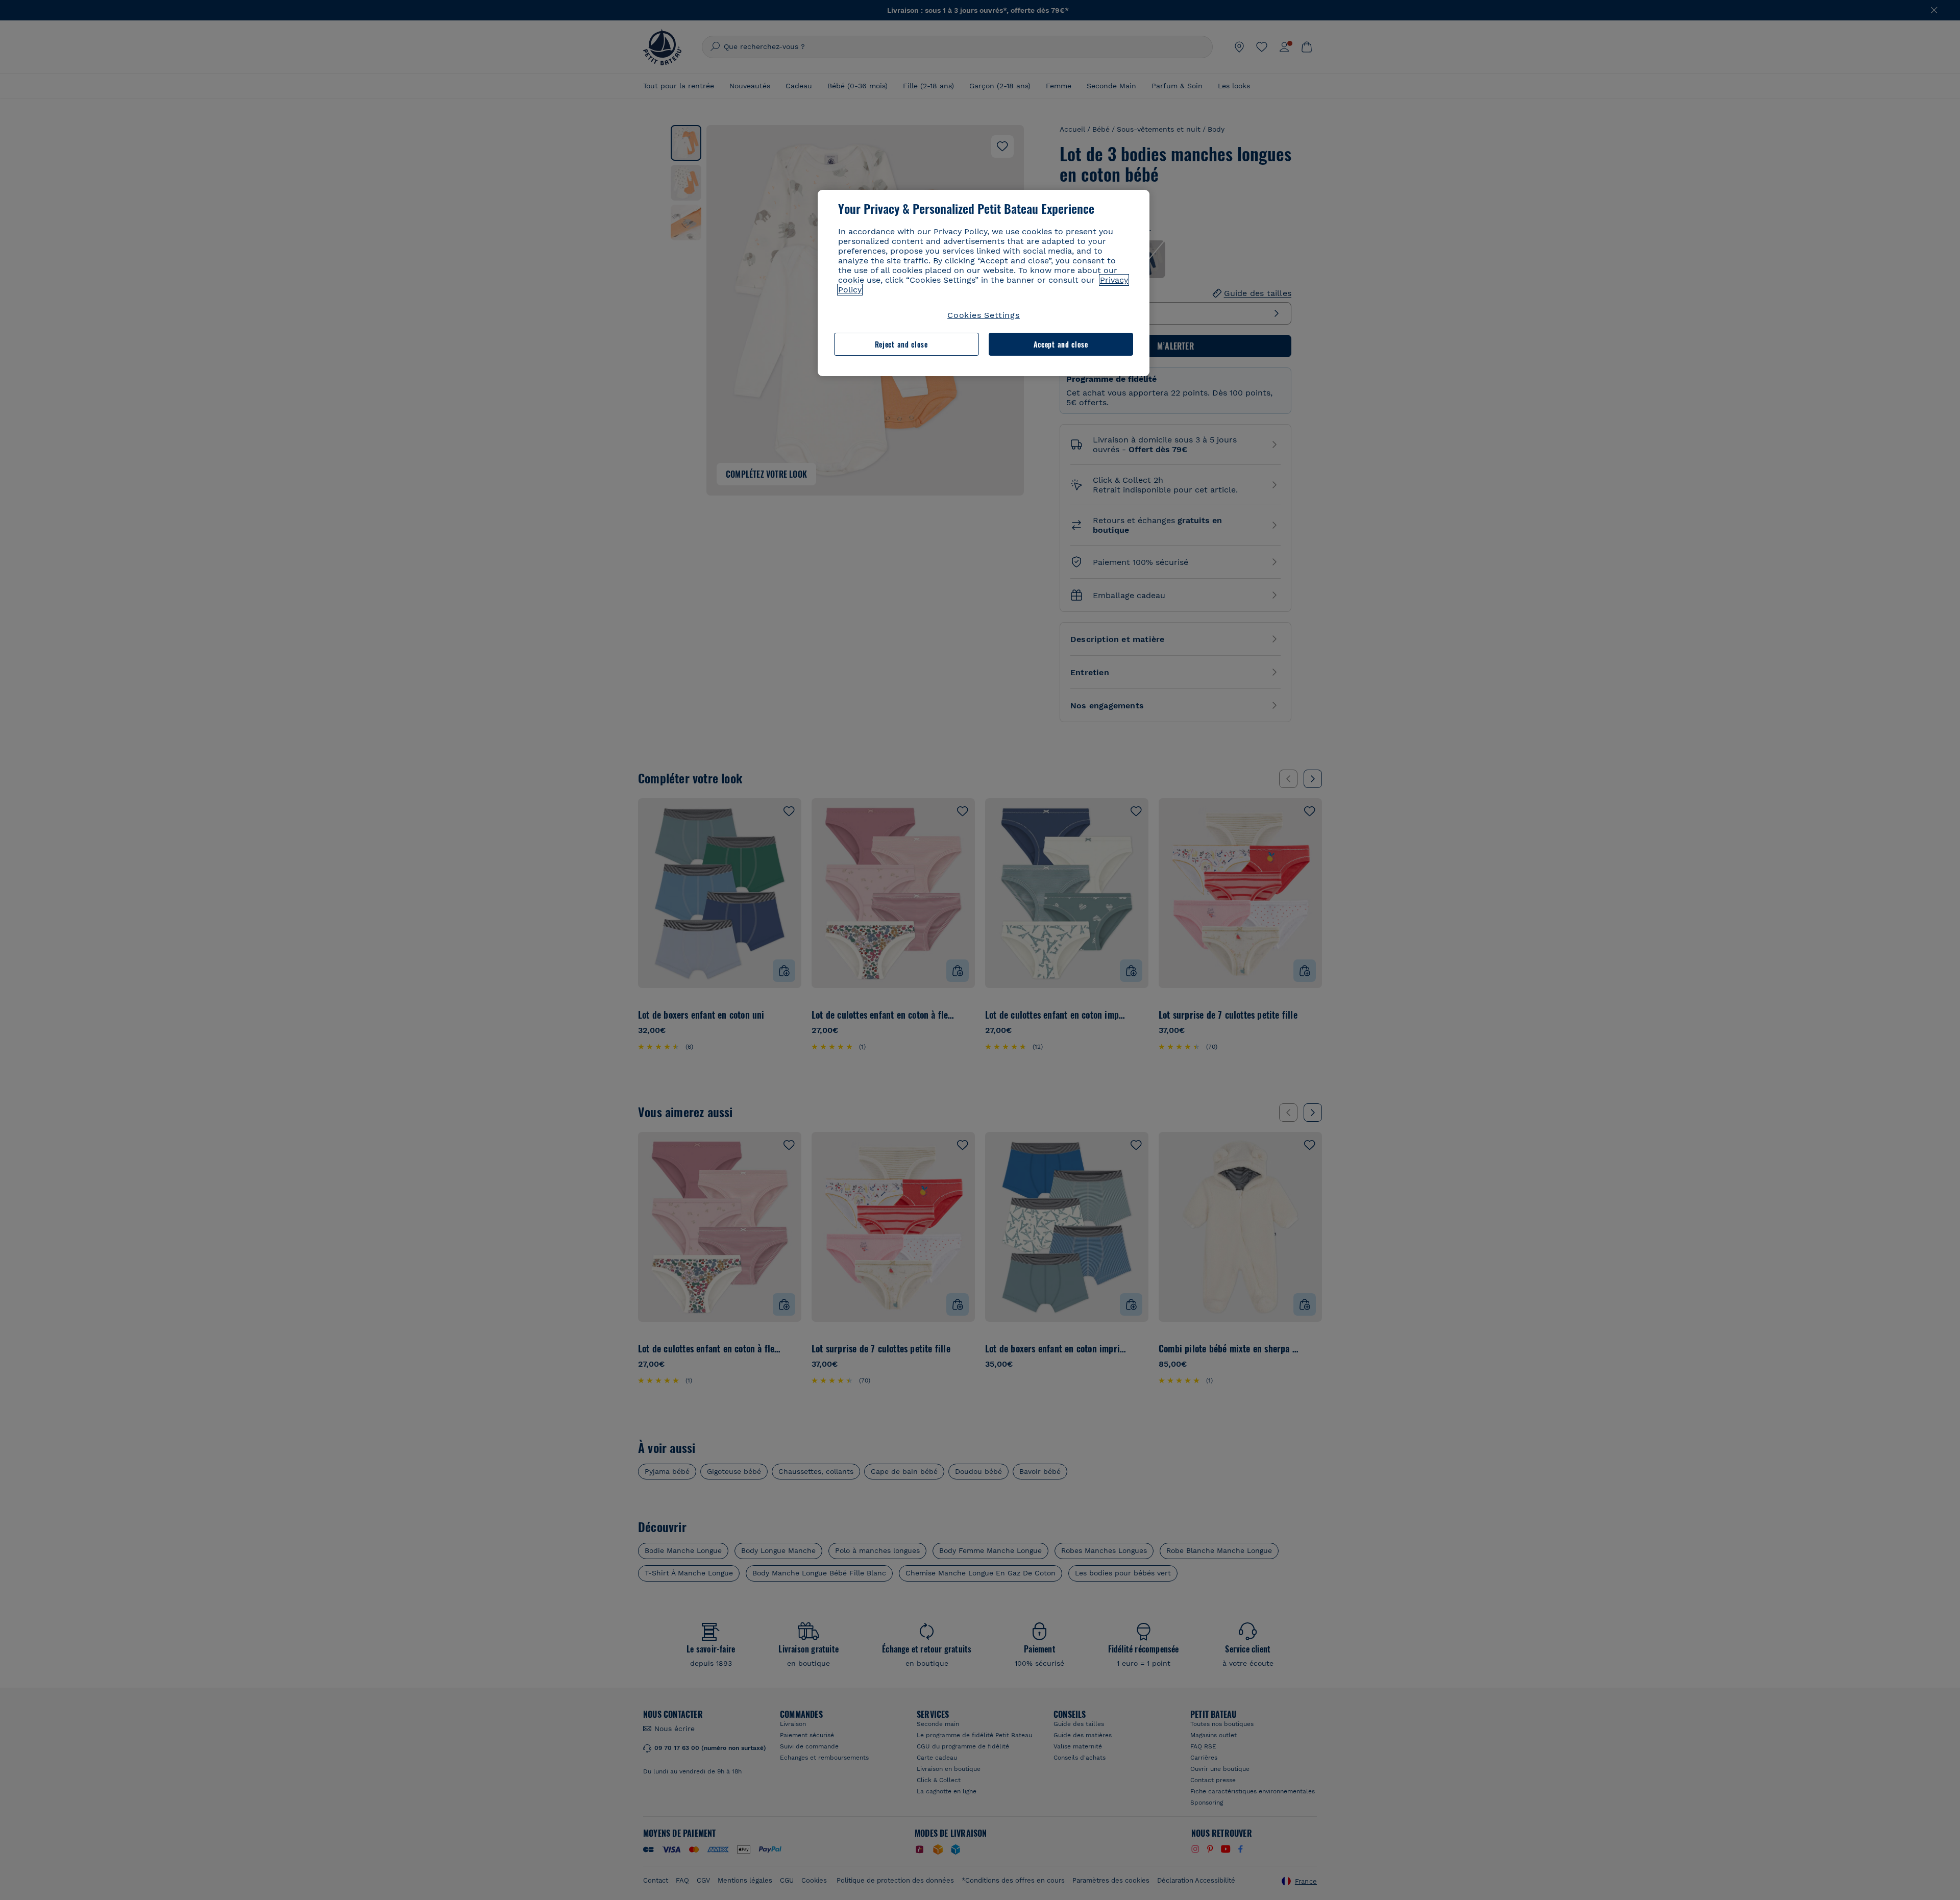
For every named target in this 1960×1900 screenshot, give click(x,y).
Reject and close (901, 344)
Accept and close (1061, 344)
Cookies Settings (984, 315)
